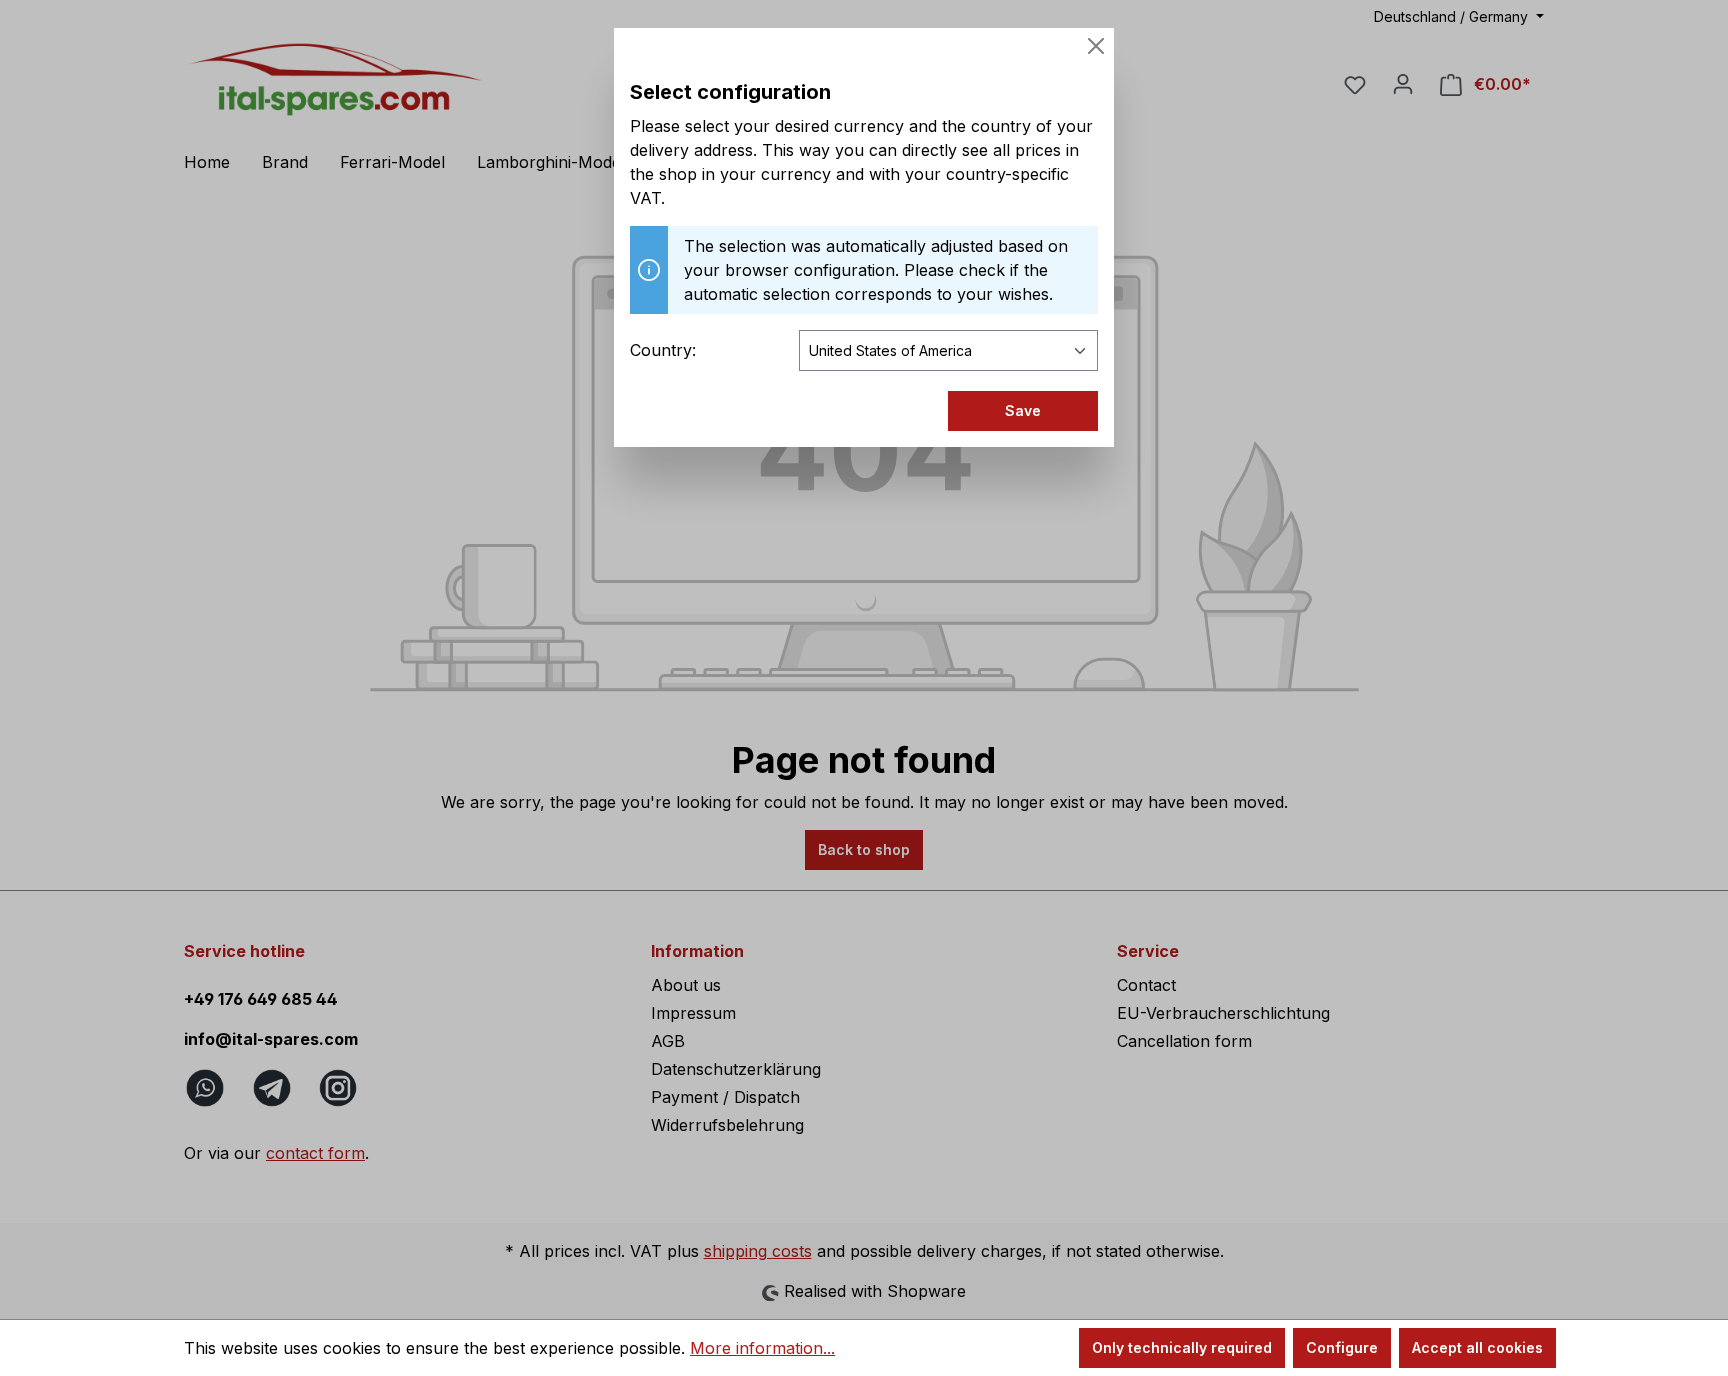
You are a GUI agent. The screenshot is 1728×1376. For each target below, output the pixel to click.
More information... (762, 1348)
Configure (1342, 1347)
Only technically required (1182, 1347)
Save (1023, 410)
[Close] (1096, 46)
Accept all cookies (1477, 1347)
